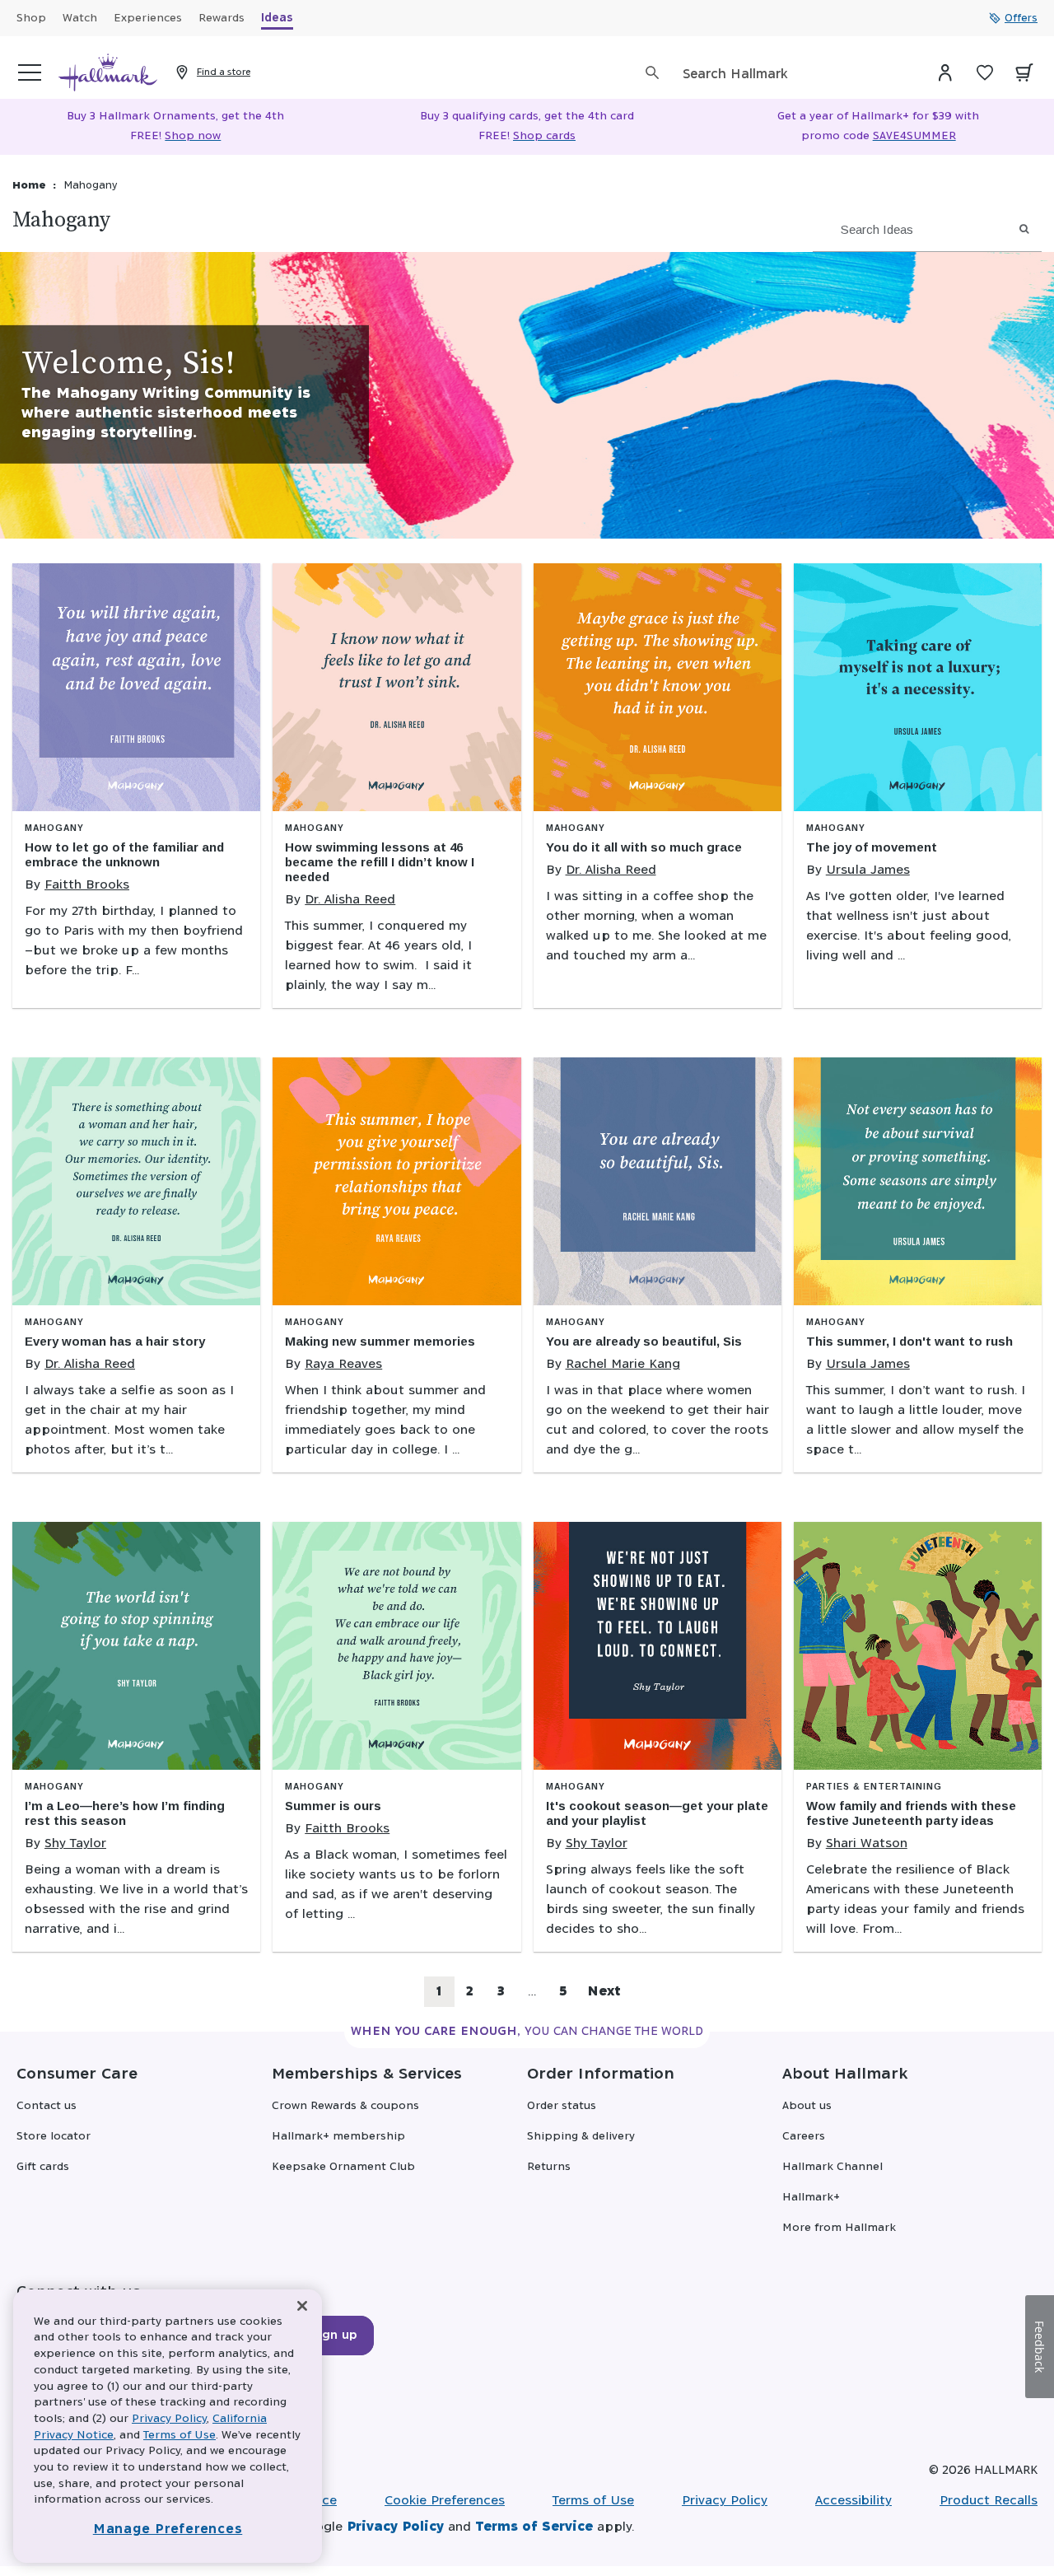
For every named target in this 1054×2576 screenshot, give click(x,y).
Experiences (148, 19)
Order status (562, 2106)
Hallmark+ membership (338, 2137)
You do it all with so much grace (644, 847)
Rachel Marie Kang (623, 1364)
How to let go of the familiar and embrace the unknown (124, 854)
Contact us (47, 2106)
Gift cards (43, 2167)
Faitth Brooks (87, 885)
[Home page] (108, 72)
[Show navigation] (30, 72)
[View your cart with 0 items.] (1024, 72)
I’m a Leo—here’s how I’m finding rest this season (125, 1813)
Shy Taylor (75, 1843)
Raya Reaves (343, 1364)
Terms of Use (593, 2501)
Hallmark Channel (832, 2167)
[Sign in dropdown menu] (945, 72)
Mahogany (54, 828)
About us (807, 2106)
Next (604, 1992)
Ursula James (868, 870)
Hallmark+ (811, 2198)
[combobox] (795, 75)
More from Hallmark (839, 2228)
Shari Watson (867, 1843)
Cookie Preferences (445, 2501)
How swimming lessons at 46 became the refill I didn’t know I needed (380, 862)
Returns (549, 2167)
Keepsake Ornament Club (343, 2167)
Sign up (334, 2336)
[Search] (652, 72)
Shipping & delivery (581, 2137)
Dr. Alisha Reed (350, 900)
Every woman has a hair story (115, 1341)
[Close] (302, 2306)
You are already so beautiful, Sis (644, 1341)
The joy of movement (872, 847)
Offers (1021, 18)
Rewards (222, 19)
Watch (80, 19)
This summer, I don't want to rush (909, 1341)
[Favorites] (985, 72)
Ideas (277, 19)
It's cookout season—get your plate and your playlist (657, 1813)
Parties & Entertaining (874, 1787)
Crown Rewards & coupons (345, 2106)
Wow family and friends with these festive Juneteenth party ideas (911, 1813)
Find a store (224, 72)
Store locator (54, 2137)
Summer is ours (333, 1806)
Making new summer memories (380, 1341)
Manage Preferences (168, 2529)
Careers (804, 2137)
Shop (31, 19)
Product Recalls (989, 2501)
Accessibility (853, 2501)
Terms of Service (534, 2527)
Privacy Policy (725, 2501)
